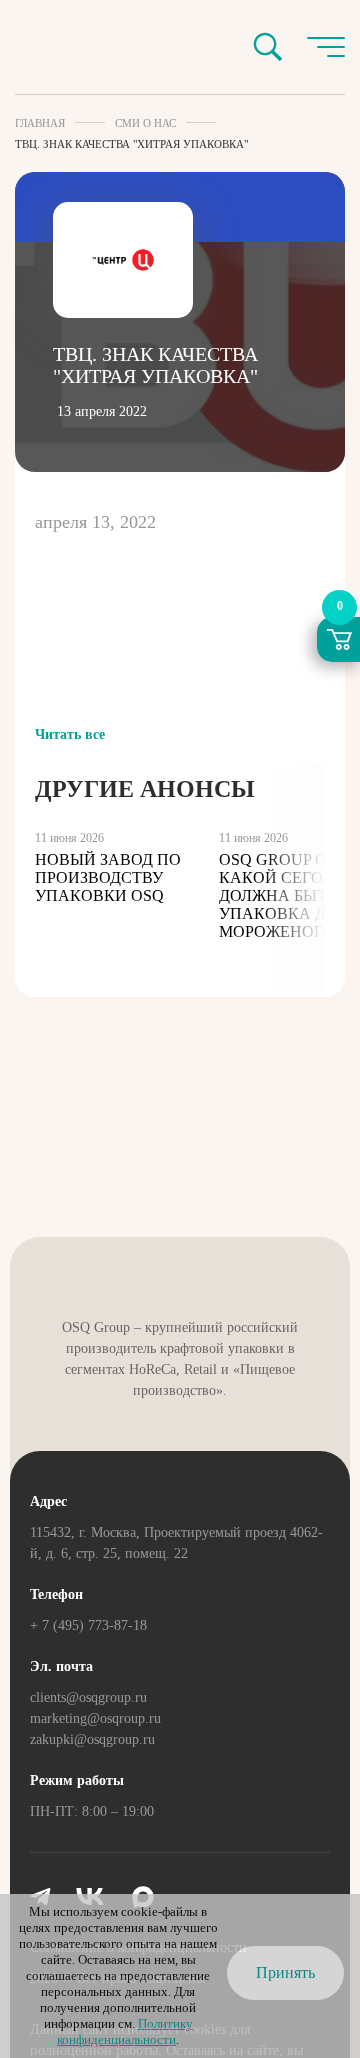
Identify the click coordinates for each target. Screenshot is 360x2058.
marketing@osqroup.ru (95, 1718)
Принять (285, 1972)
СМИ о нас (145, 123)
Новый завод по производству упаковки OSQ (108, 877)
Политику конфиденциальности (125, 2031)
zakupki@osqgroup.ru (92, 1739)
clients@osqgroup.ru (88, 1697)
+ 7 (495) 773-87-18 (88, 1625)
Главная (40, 123)
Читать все (70, 734)
